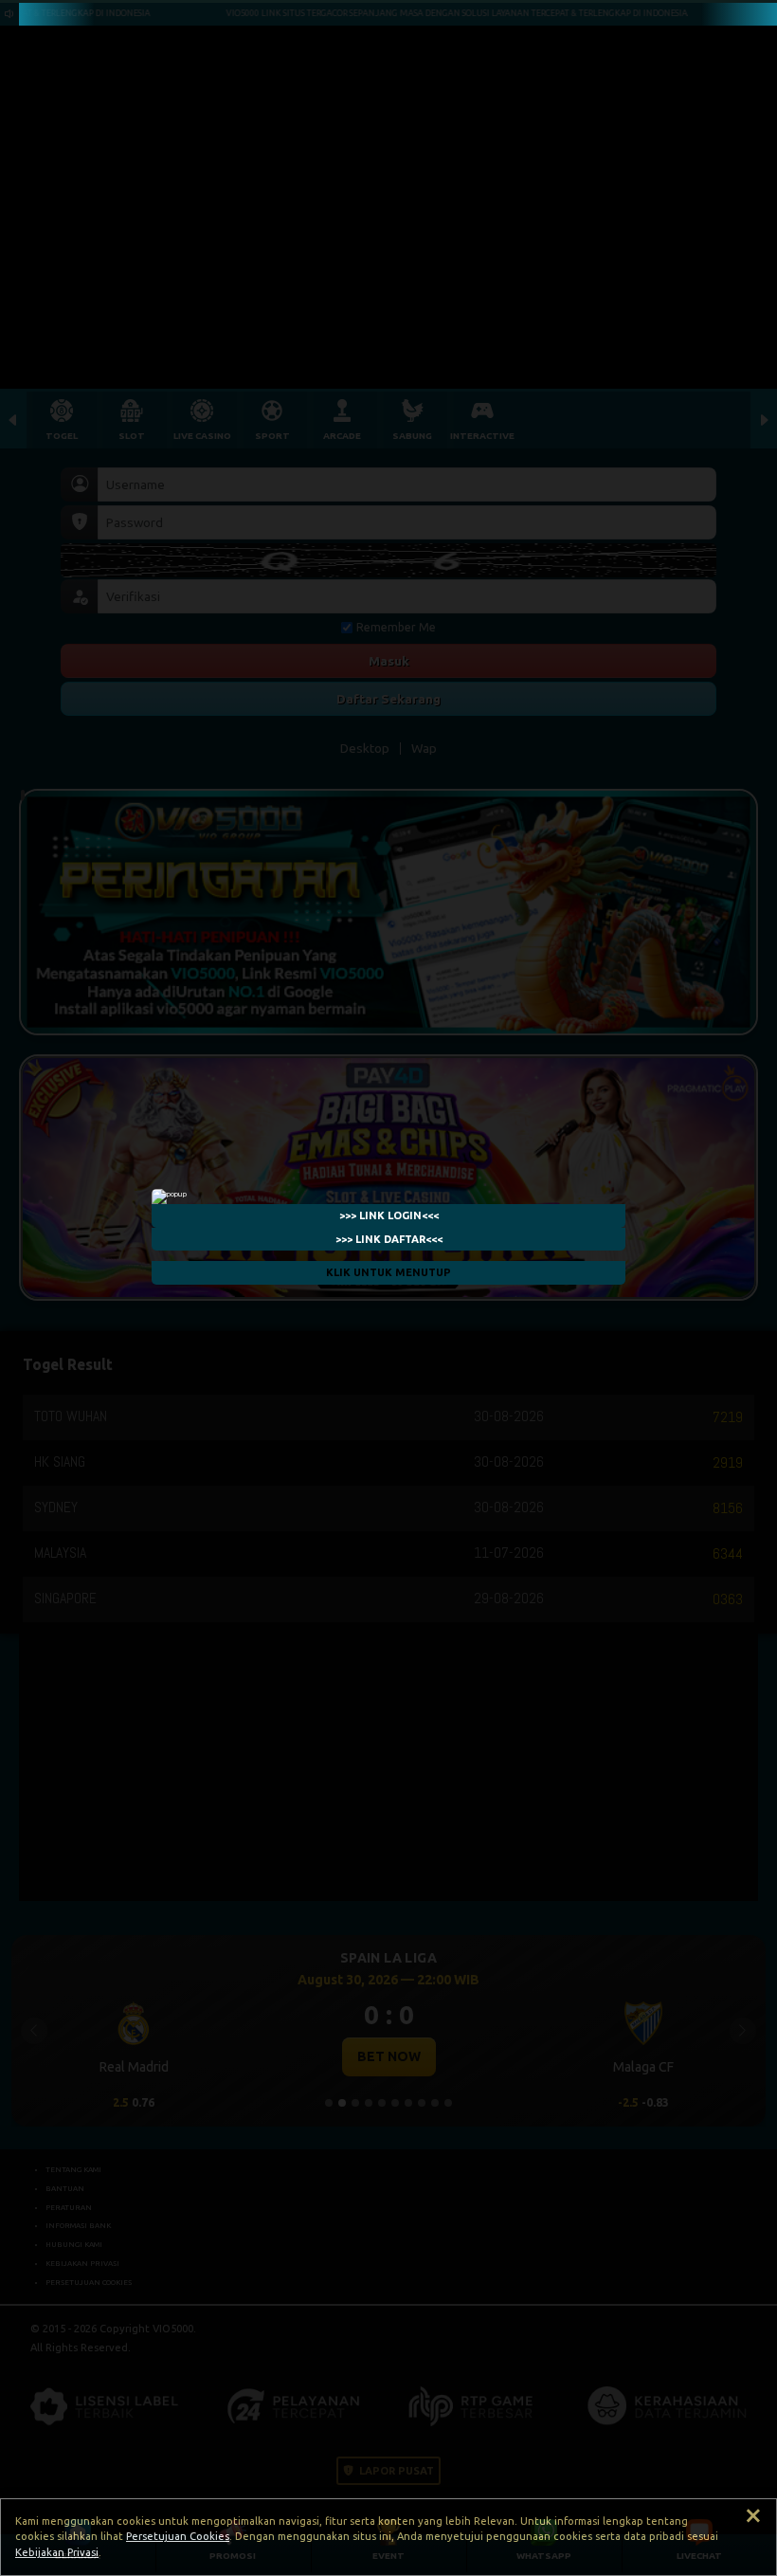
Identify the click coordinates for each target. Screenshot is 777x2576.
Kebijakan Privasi (57, 2552)
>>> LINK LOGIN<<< (389, 1215)
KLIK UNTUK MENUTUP (388, 1272)
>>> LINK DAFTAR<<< (389, 1238)
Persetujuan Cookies (178, 2536)
